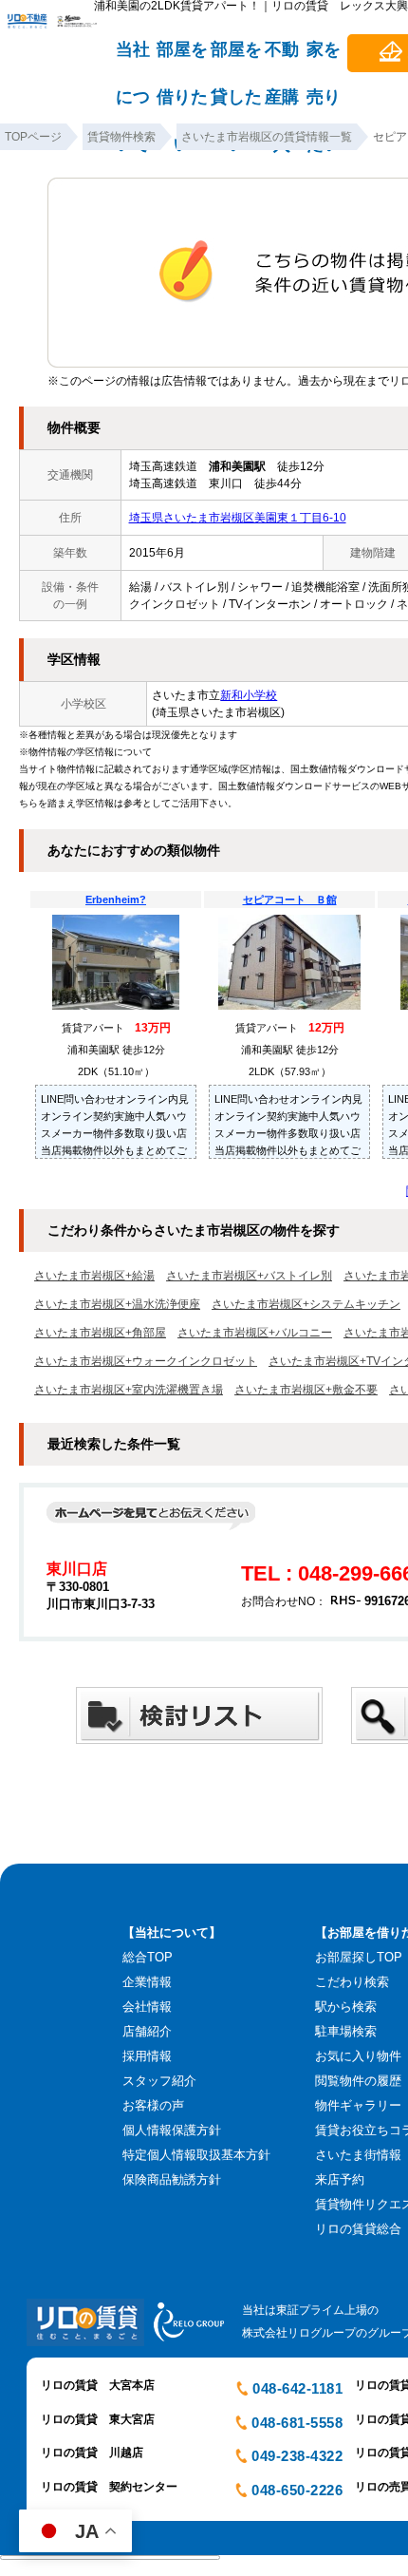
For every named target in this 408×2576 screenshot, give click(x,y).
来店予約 (340, 2179)
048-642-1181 (297, 2388)
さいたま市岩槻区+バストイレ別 (249, 1276)
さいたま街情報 (358, 2155)
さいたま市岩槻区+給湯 (94, 1276)
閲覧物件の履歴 (358, 2081)
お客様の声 (153, 2105)
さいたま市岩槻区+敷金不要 (306, 1390)
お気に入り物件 (358, 2056)
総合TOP (148, 1957)
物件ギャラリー (358, 2105)
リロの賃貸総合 (358, 2229)
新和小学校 (249, 695)
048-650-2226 (297, 2490)
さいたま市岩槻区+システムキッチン (306, 1304)
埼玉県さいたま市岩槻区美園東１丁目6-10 (238, 518)
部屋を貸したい (236, 58)
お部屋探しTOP (359, 1957)
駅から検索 (346, 2007)
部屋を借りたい (182, 58)
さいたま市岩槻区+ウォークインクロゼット (146, 1361)
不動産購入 (282, 58)
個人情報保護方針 (172, 2130)
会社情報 (147, 2007)
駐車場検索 (346, 2031)
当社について (133, 58)
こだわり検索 (352, 1982)
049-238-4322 (297, 2456)
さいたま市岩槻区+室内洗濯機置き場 (129, 1390)
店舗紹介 (147, 2031)
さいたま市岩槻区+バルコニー (255, 1333)
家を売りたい (324, 58)
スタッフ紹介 (159, 2081)
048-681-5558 (297, 2423)
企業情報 (147, 1982)
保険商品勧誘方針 (172, 2179)
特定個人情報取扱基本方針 (196, 2155)
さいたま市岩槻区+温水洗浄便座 (117, 1304)
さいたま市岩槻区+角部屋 (100, 1333)
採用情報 (147, 2056)
